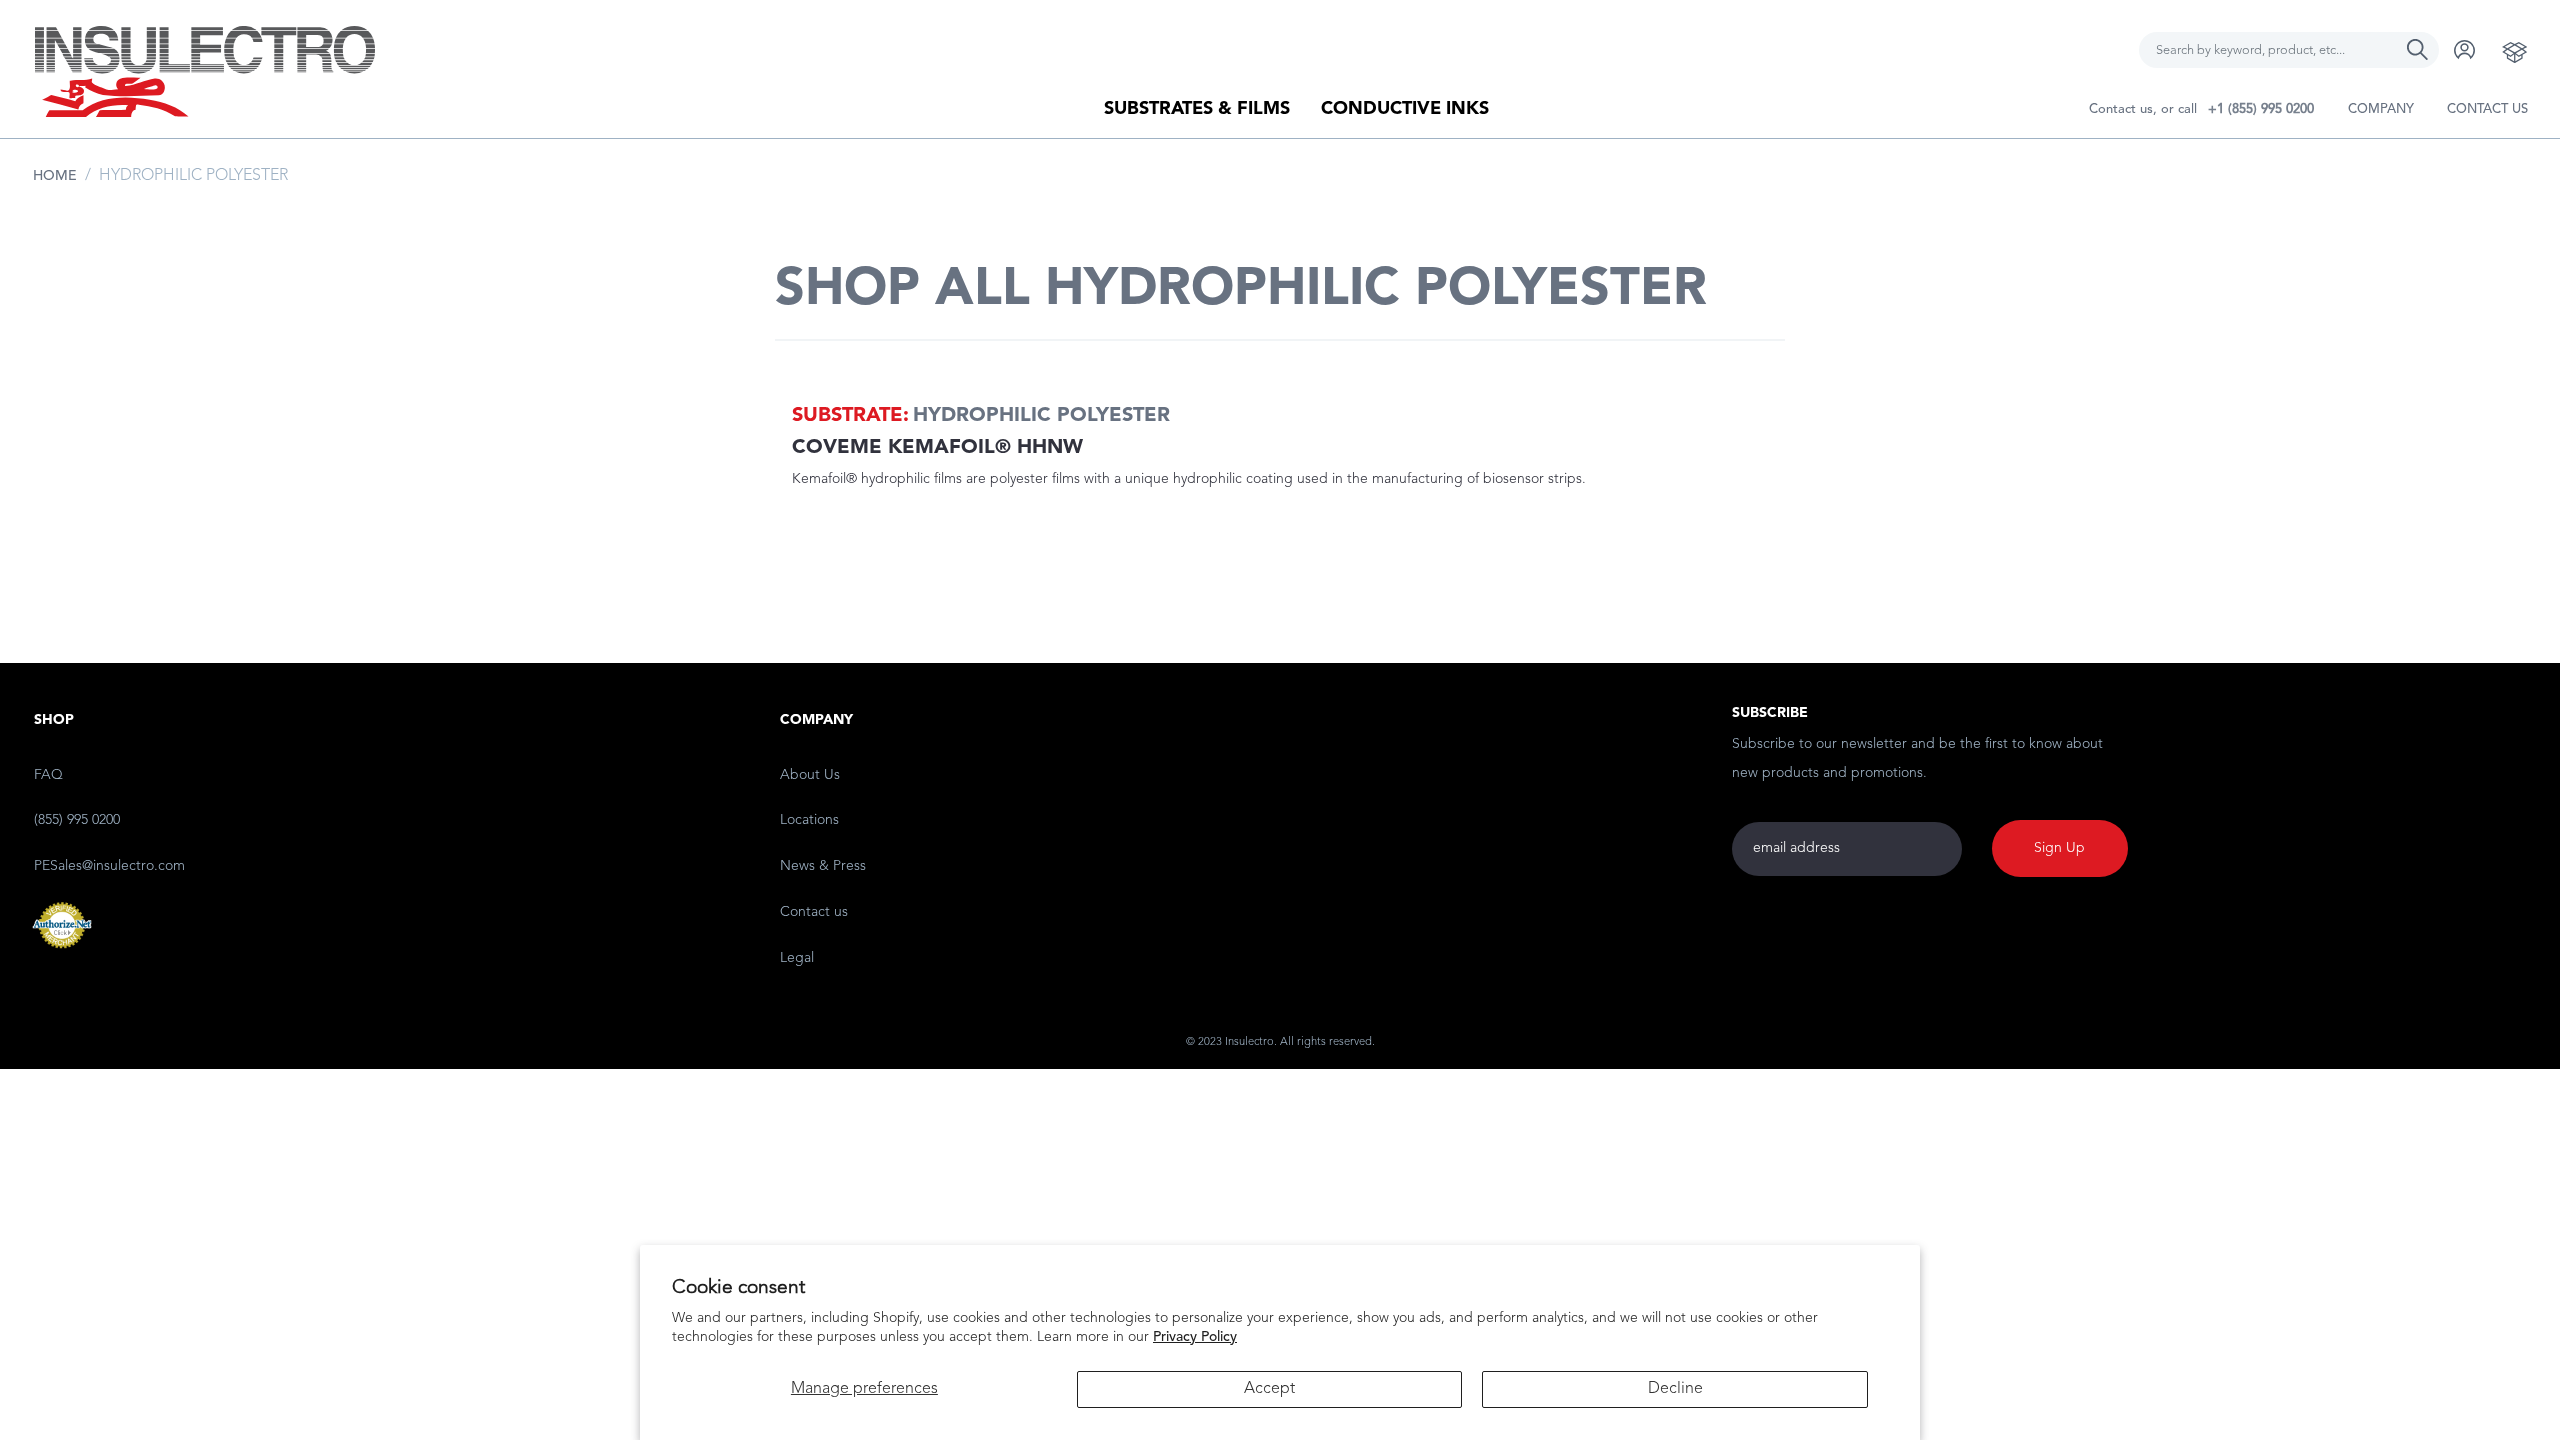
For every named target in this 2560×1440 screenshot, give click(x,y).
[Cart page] (2515, 52)
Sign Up (2059, 848)
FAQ (48, 775)
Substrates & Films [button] (1197, 109)
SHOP (54, 720)
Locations (809, 820)
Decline (1675, 1389)
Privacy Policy (1195, 1337)
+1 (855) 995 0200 (2261, 109)
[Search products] (2418, 39)
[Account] (2465, 49)
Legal (797, 958)
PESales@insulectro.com (109, 866)
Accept (1269, 1389)
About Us (810, 775)
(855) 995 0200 (77, 820)
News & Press (823, 866)
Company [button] (2381, 109)
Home (55, 176)
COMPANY (816, 720)
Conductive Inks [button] (1405, 109)
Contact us (2487, 109)
